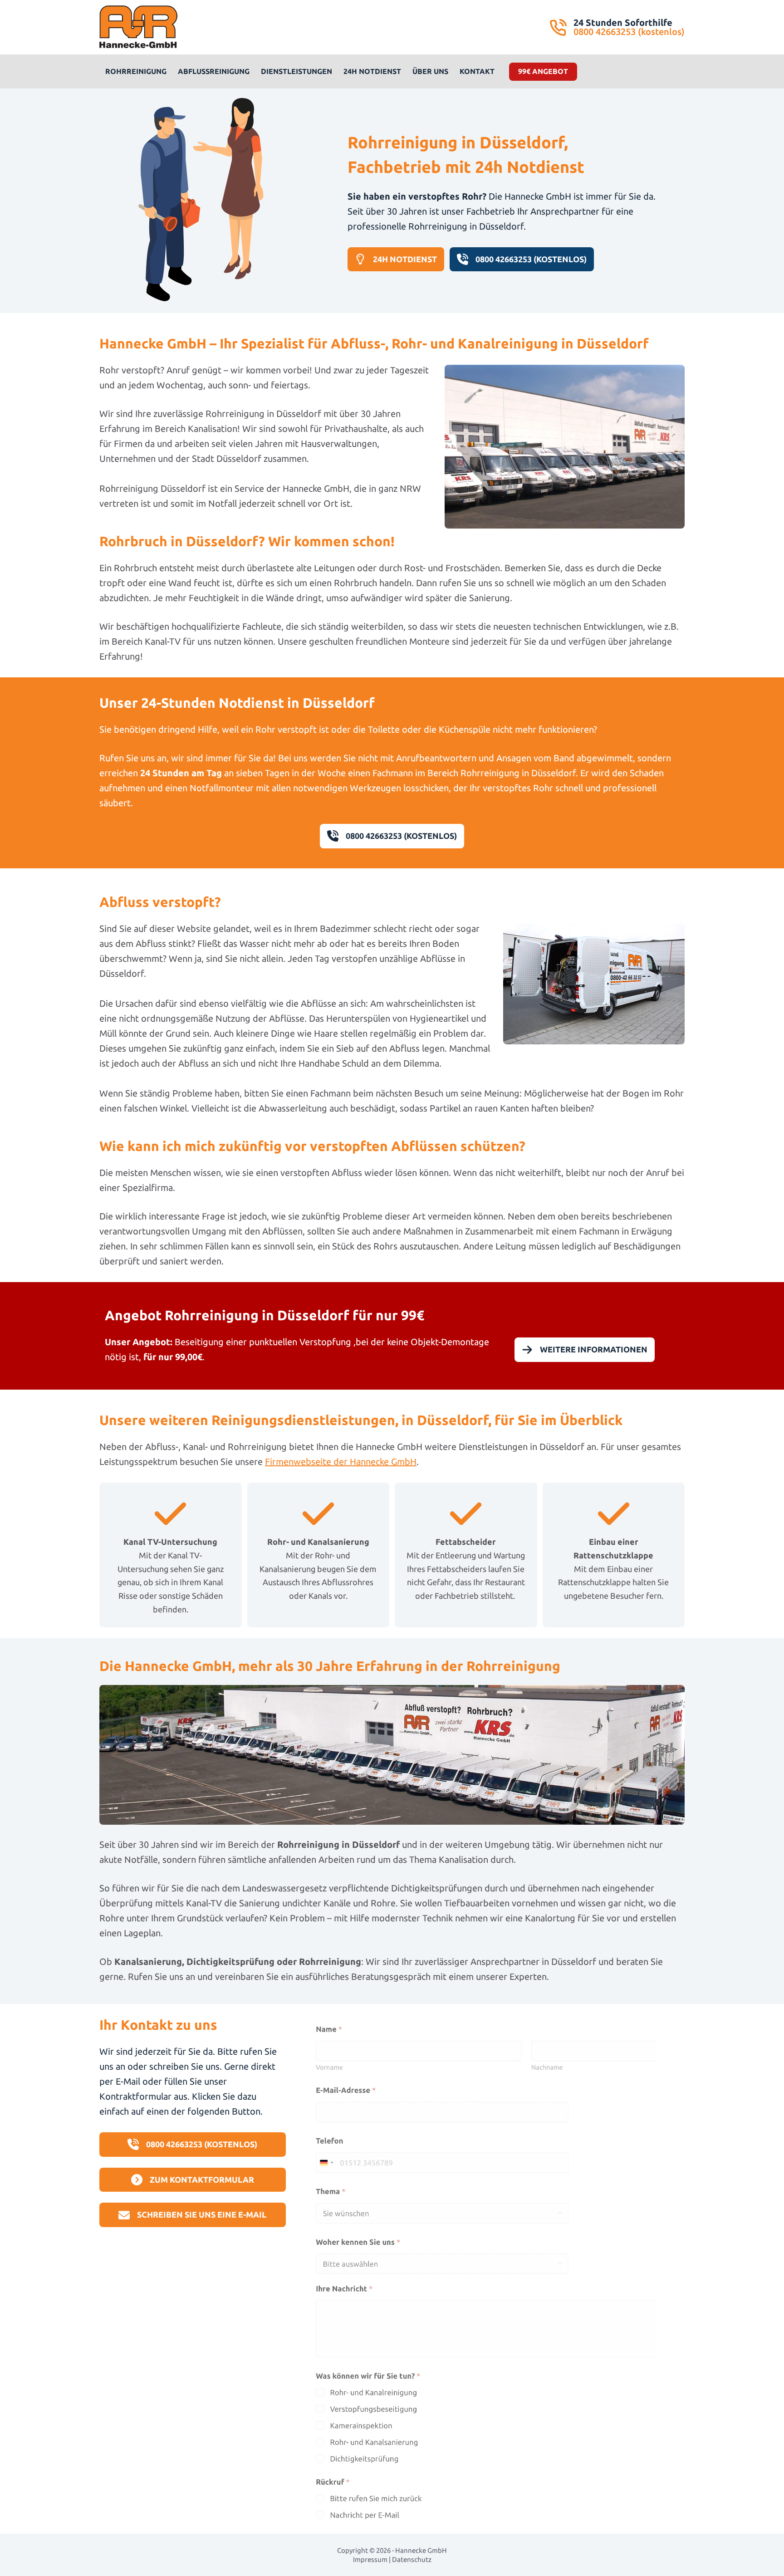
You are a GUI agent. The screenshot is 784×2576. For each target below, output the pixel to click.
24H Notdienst (372, 71)
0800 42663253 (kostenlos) (629, 32)
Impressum (370, 2559)
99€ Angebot (543, 71)
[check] (170, 1514)
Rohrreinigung (136, 71)
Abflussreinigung (214, 71)
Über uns (430, 71)
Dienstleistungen (296, 71)
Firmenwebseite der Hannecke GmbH (341, 1462)
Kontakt (477, 71)
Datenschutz (412, 2559)
